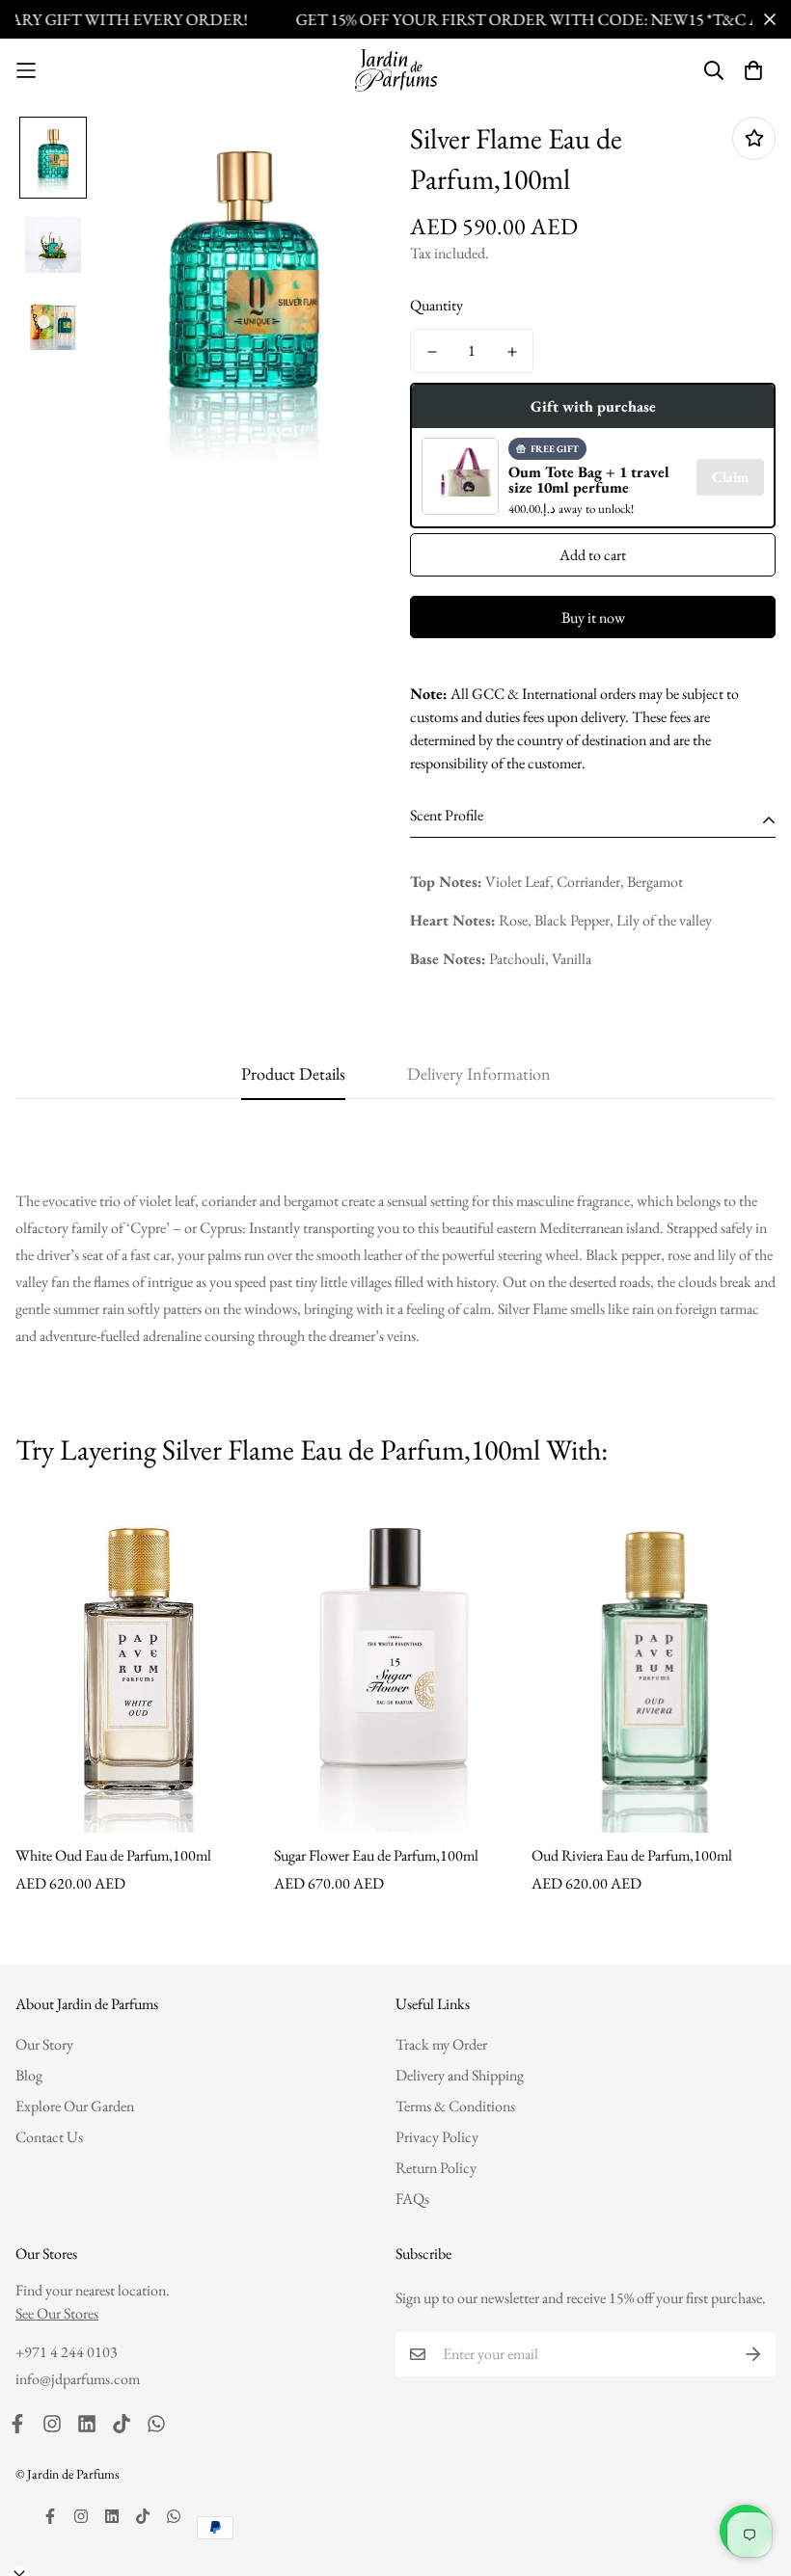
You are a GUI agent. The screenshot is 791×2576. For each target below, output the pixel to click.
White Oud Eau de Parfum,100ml (113, 1855)
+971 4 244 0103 (67, 2352)
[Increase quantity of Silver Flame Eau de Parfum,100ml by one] (512, 352)
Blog (29, 2075)
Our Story (44, 2044)
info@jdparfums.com (78, 2379)
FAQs (412, 2199)
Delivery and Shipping (460, 2075)
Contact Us (49, 2137)
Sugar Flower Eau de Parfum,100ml (376, 1855)
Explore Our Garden (75, 2106)
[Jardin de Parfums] (396, 70)
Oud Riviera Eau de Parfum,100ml (632, 1855)
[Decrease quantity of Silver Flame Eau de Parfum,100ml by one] (432, 352)
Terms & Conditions (455, 2106)
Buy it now (593, 617)
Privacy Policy (437, 2137)
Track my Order (441, 2044)
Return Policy (436, 2168)
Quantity (436, 305)
